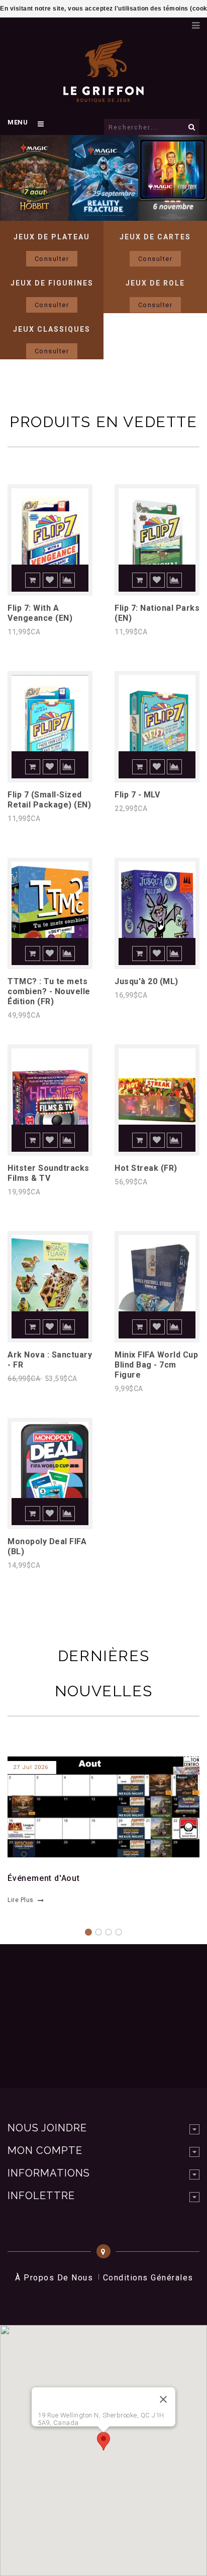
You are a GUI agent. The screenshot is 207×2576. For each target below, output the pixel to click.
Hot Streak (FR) (146, 1168)
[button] (103, 2441)
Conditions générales (148, 2278)
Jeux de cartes (155, 237)
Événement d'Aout (44, 1878)
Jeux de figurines (52, 283)
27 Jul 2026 (31, 1767)
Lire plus (21, 1900)
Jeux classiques (52, 329)
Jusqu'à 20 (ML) (146, 981)
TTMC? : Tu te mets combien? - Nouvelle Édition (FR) (49, 991)
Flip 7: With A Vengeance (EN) (40, 613)
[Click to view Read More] (98, 1805)
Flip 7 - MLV (137, 795)
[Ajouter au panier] (33, 580)
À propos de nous (54, 2278)
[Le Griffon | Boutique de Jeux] (103, 97)
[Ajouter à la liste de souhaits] (50, 580)
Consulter (52, 259)
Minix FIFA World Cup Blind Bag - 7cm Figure (156, 1365)
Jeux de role (155, 283)
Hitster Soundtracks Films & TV (48, 1173)
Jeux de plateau (52, 237)
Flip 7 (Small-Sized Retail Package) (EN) (49, 800)
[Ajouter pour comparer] (67, 580)
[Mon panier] (179, 23)
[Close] (163, 2399)
